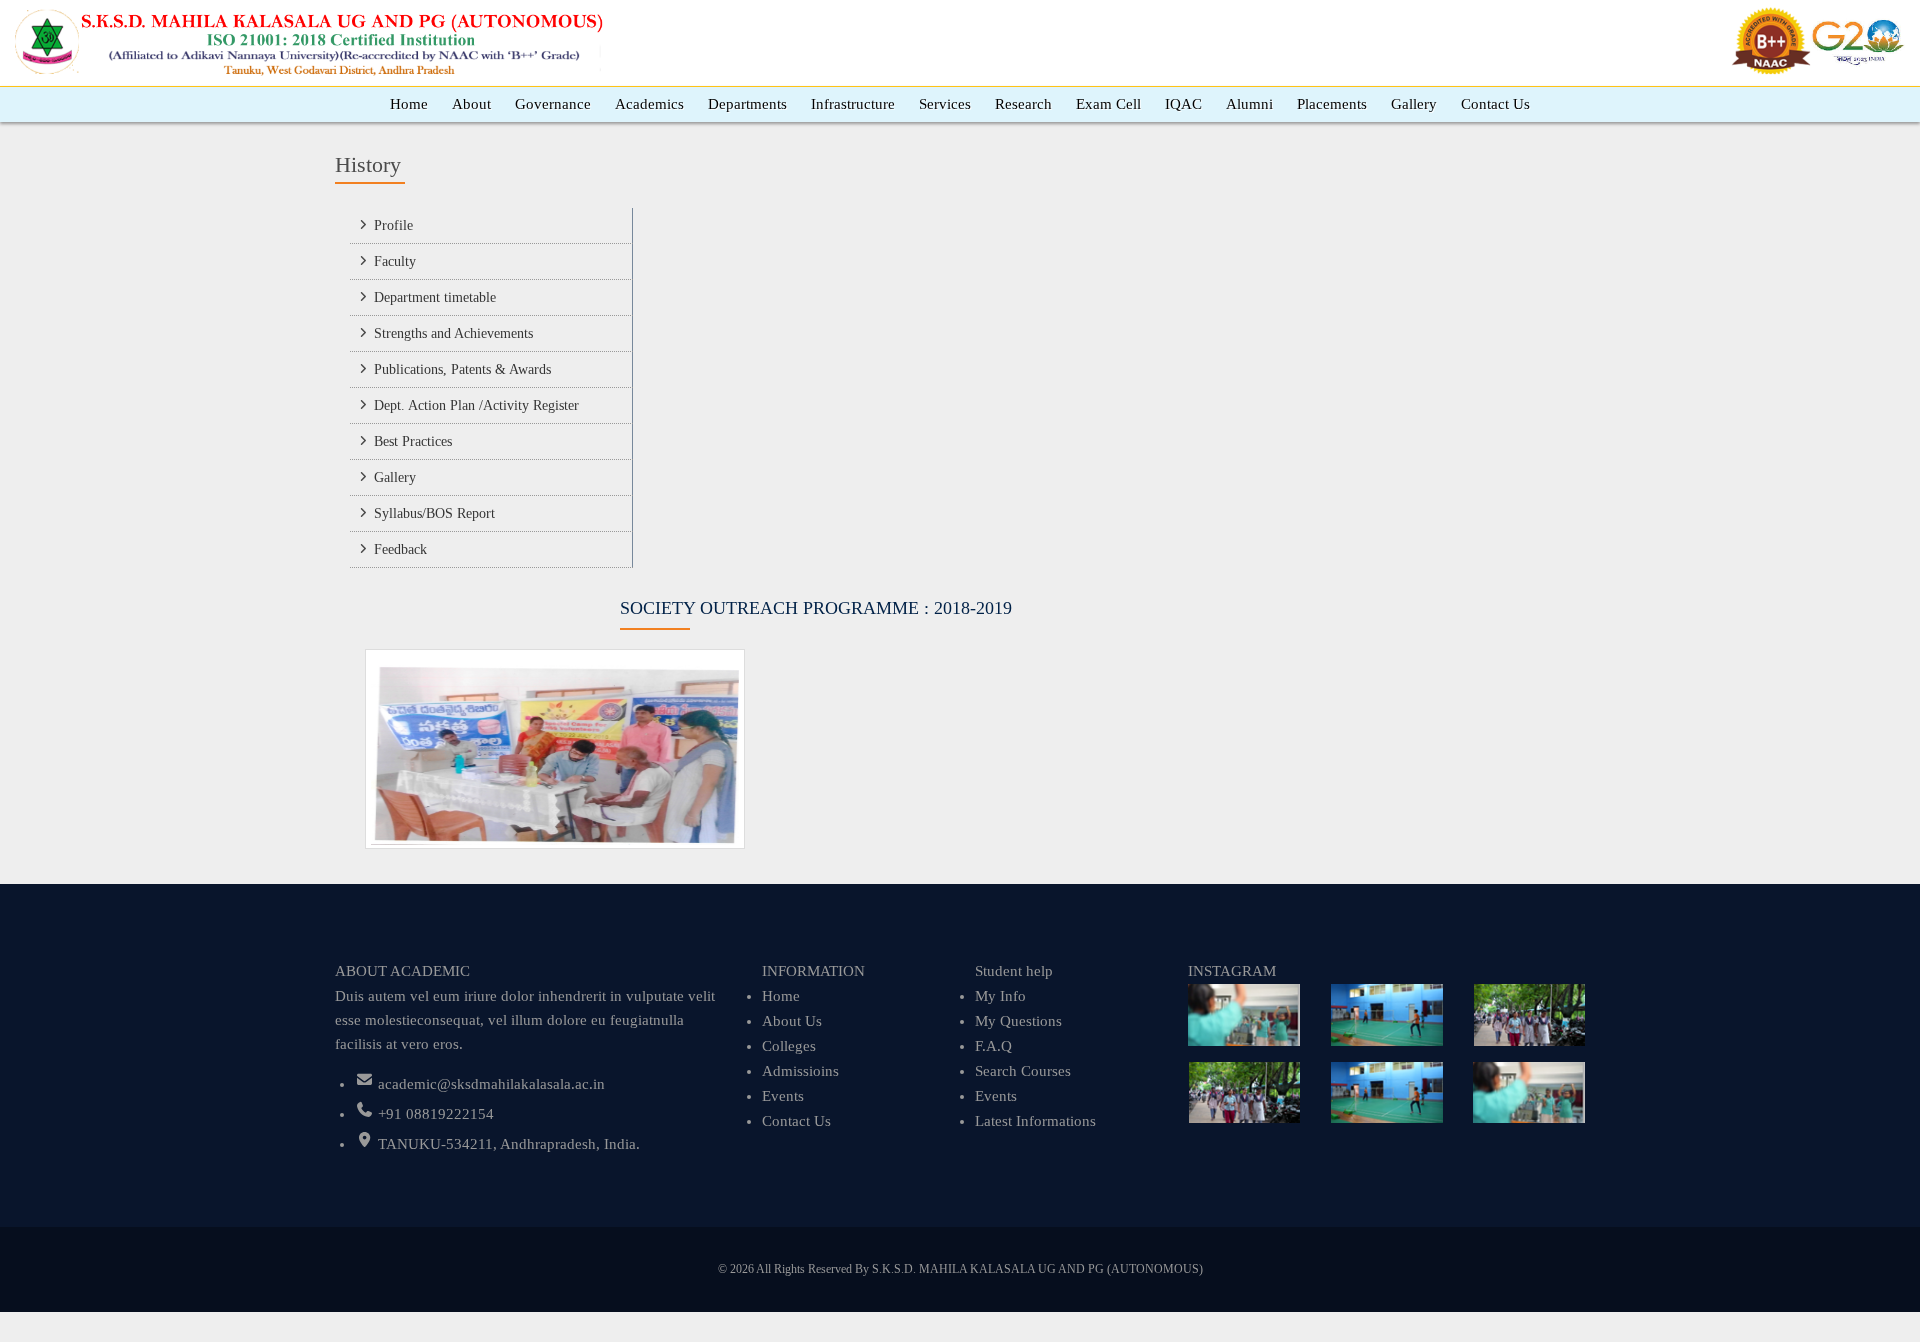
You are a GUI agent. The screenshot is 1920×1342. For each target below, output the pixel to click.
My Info (1000, 996)
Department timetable (435, 297)
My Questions (1018, 1021)
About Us (792, 1021)
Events (783, 1096)
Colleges (789, 1046)
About (471, 104)
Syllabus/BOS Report (434, 513)
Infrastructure (853, 104)
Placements (1332, 104)
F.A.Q (993, 1046)
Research (1023, 104)
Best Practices (413, 441)
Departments (747, 104)
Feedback (400, 549)
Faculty (395, 261)
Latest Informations (1035, 1121)
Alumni (1249, 104)
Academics (649, 104)
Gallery (1414, 104)
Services (945, 104)
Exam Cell (1108, 104)
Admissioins (800, 1071)
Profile (393, 225)
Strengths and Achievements (453, 333)
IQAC (1183, 104)
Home (409, 104)
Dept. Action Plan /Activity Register (476, 405)
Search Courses (1023, 1071)
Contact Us (1495, 104)
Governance (553, 104)
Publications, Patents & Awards (462, 369)
